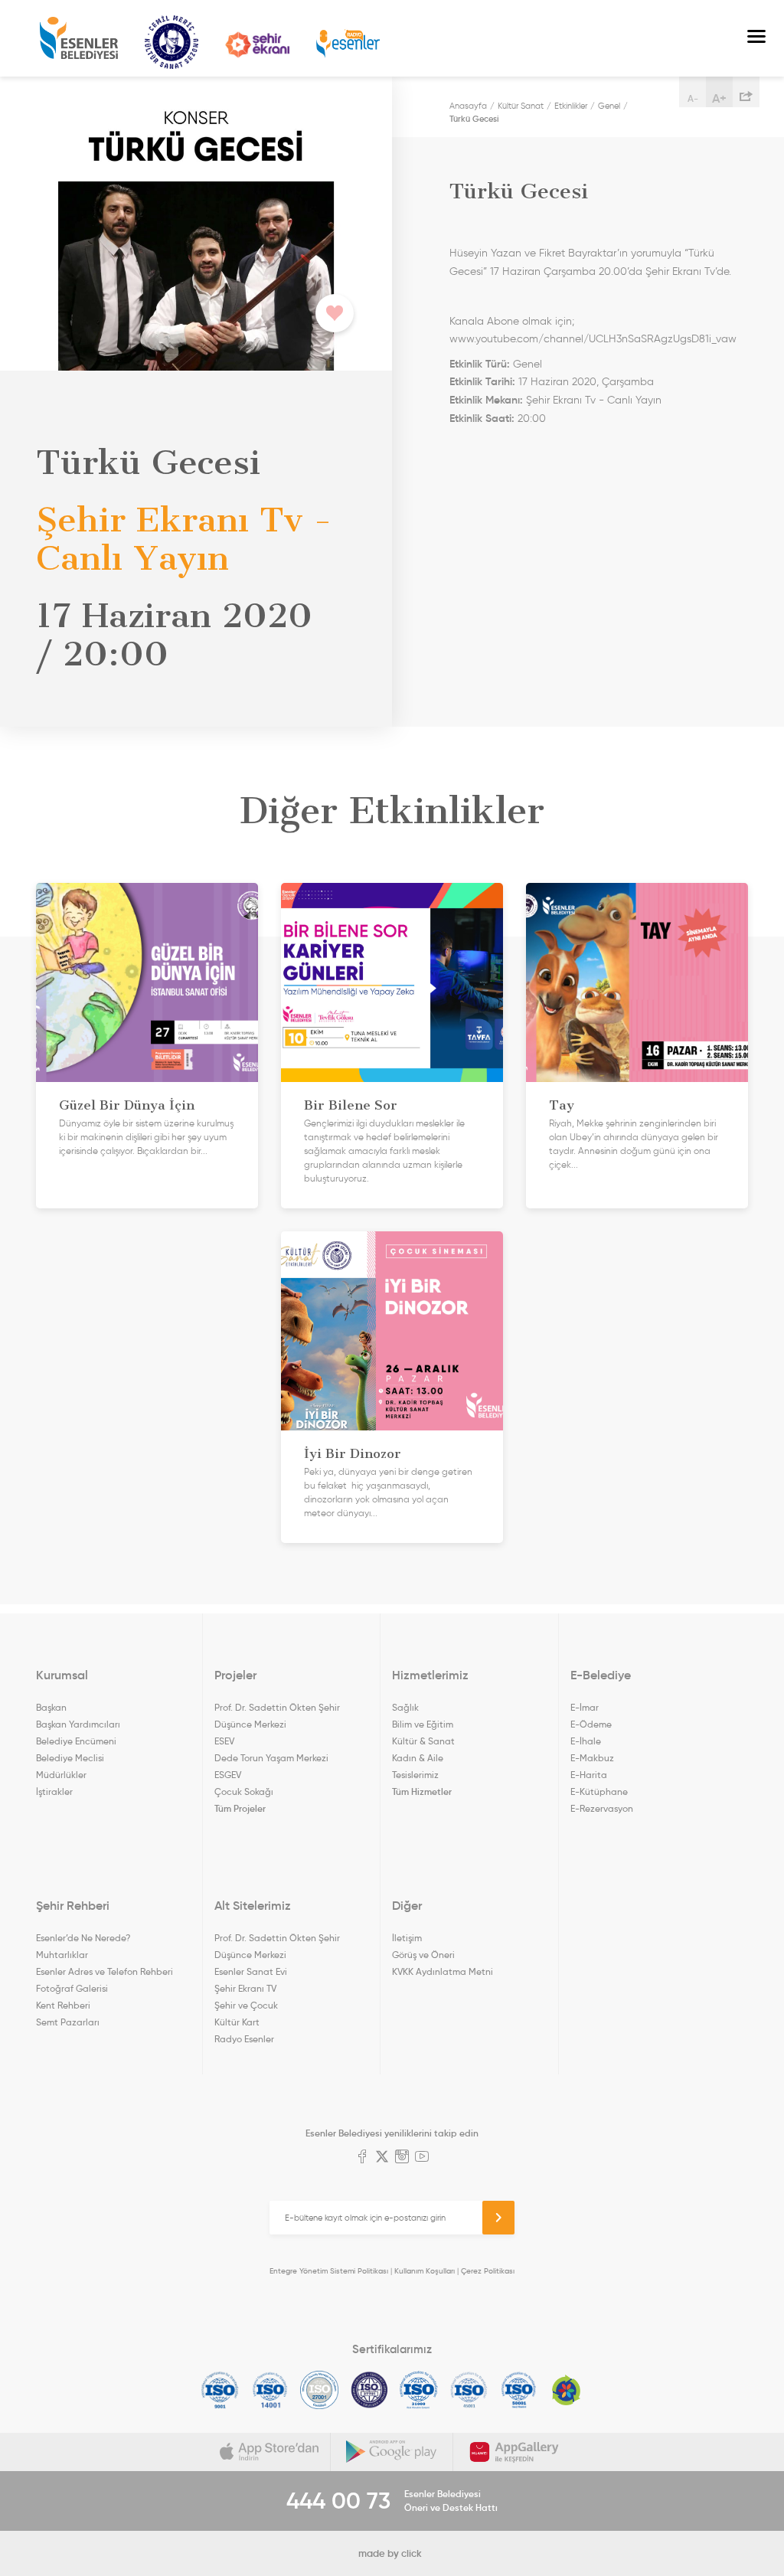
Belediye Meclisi (70, 1758)
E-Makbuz (592, 1758)
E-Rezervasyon (602, 1808)
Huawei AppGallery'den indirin (514, 2452)
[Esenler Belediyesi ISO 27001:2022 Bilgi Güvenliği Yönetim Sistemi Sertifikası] (320, 2390)
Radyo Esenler (348, 44)
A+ (719, 98)
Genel (609, 106)
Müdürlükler (61, 1775)
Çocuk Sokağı (244, 1791)
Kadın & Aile (418, 1758)
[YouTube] (422, 2158)
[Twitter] (382, 2158)
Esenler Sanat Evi (251, 1971)
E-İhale (586, 1741)
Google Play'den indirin (392, 2452)
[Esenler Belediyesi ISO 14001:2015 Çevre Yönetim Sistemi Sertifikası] (270, 2390)
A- (693, 98)
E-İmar (585, 1707)
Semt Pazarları (68, 2022)
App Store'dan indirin (269, 2452)
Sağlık (405, 1707)
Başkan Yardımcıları (78, 1724)
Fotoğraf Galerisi (72, 1988)
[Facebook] (362, 2158)
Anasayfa (468, 106)
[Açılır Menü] (756, 38)
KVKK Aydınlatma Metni (443, 1971)
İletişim (407, 1938)
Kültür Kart (237, 2022)
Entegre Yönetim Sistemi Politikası (329, 2271)
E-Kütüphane (599, 1791)
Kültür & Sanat (423, 1741)
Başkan (51, 1707)
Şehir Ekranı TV (257, 45)
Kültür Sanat (171, 42)
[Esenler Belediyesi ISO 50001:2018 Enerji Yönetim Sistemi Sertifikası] (519, 2390)
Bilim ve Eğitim (423, 1724)
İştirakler (54, 1791)
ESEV (224, 1741)
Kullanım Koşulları (425, 2271)
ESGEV (228, 1775)
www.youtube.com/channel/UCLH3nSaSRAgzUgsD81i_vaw (593, 339)
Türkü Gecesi (474, 119)
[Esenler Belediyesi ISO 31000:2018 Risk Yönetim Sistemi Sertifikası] (419, 2390)
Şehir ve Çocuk (246, 2005)
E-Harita (589, 1775)
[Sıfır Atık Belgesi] (567, 2390)
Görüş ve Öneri (423, 1955)
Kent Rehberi (63, 2005)
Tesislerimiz (415, 1775)
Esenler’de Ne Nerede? (83, 1938)
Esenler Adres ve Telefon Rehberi (105, 1971)
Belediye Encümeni (76, 1741)
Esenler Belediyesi (79, 38)
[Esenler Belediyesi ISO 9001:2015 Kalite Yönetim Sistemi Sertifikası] (220, 2390)
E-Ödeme (591, 1724)
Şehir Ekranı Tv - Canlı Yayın (594, 400)
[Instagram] (402, 2158)
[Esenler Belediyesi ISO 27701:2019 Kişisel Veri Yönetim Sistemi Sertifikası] (369, 2390)
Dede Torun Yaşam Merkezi (271, 1758)
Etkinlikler (571, 106)
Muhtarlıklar (62, 1955)
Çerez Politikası (488, 2271)
